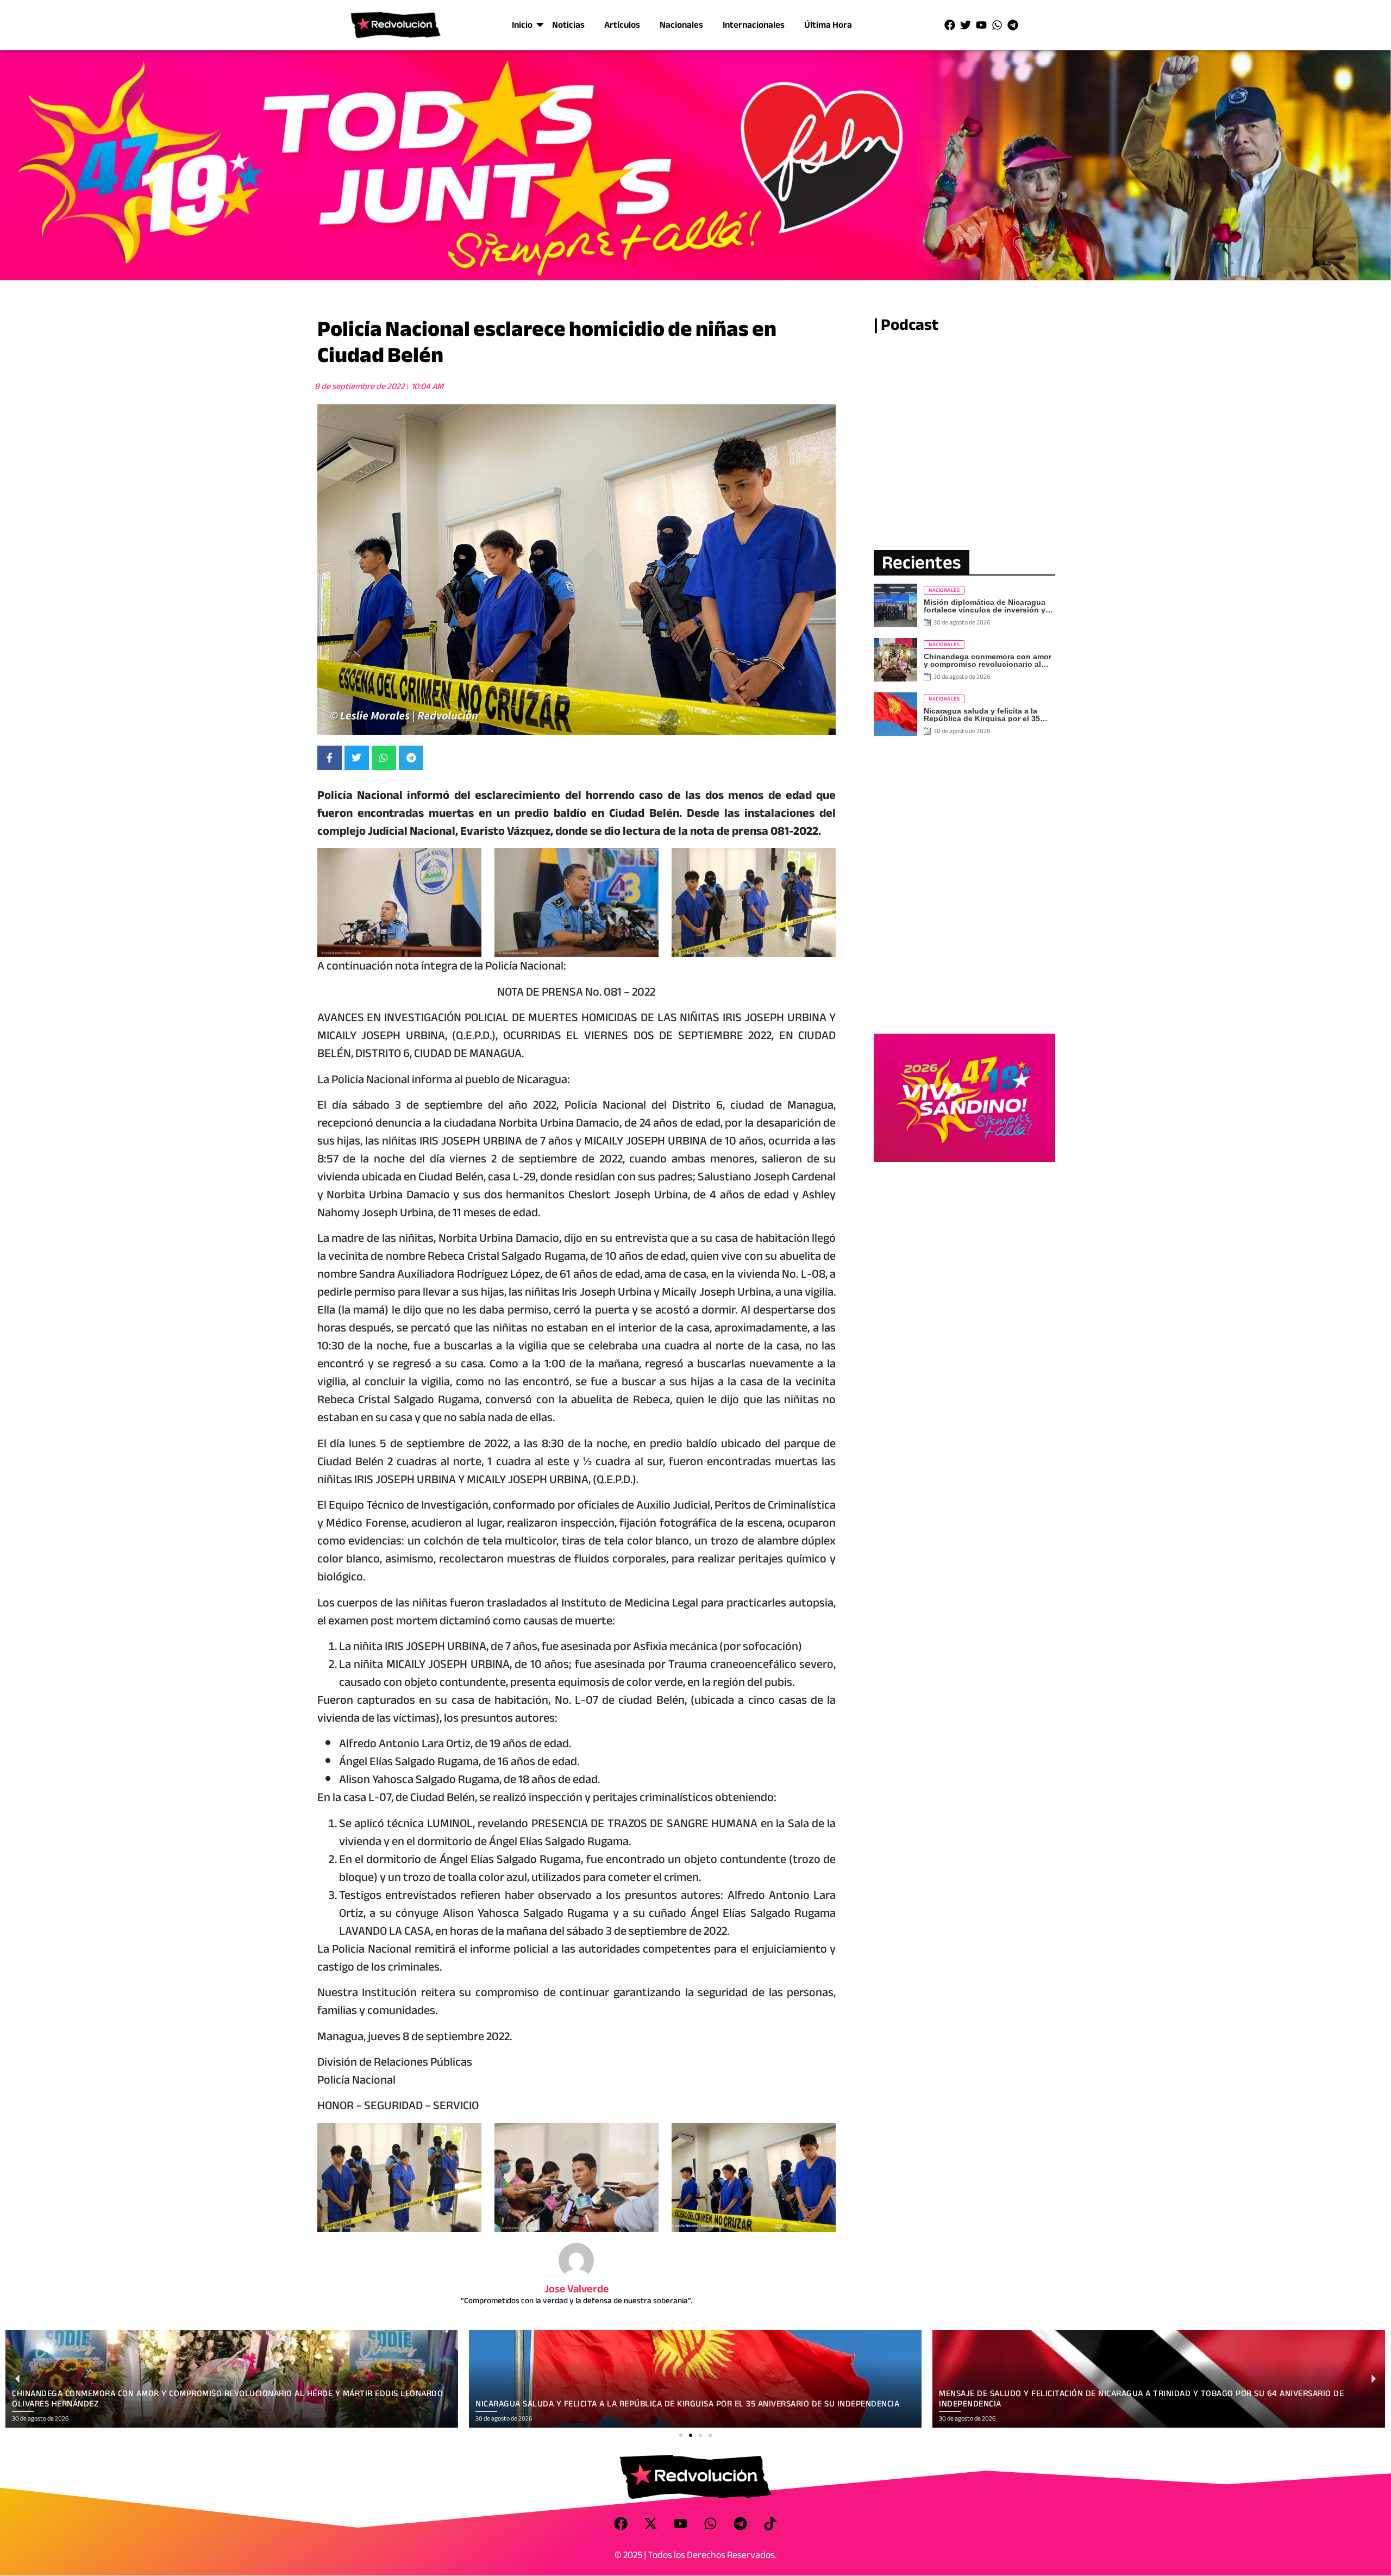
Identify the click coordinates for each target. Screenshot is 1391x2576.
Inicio (522, 25)
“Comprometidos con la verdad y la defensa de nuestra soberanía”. (577, 2300)
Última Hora (828, 25)
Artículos (622, 25)
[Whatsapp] (997, 25)
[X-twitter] (651, 2523)
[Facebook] (950, 25)
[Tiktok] (770, 2523)
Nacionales (681, 25)
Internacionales (754, 25)
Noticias (568, 25)
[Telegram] (1013, 25)
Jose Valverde (577, 2289)
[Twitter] (966, 25)
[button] (681, 2435)
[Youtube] (981, 25)
